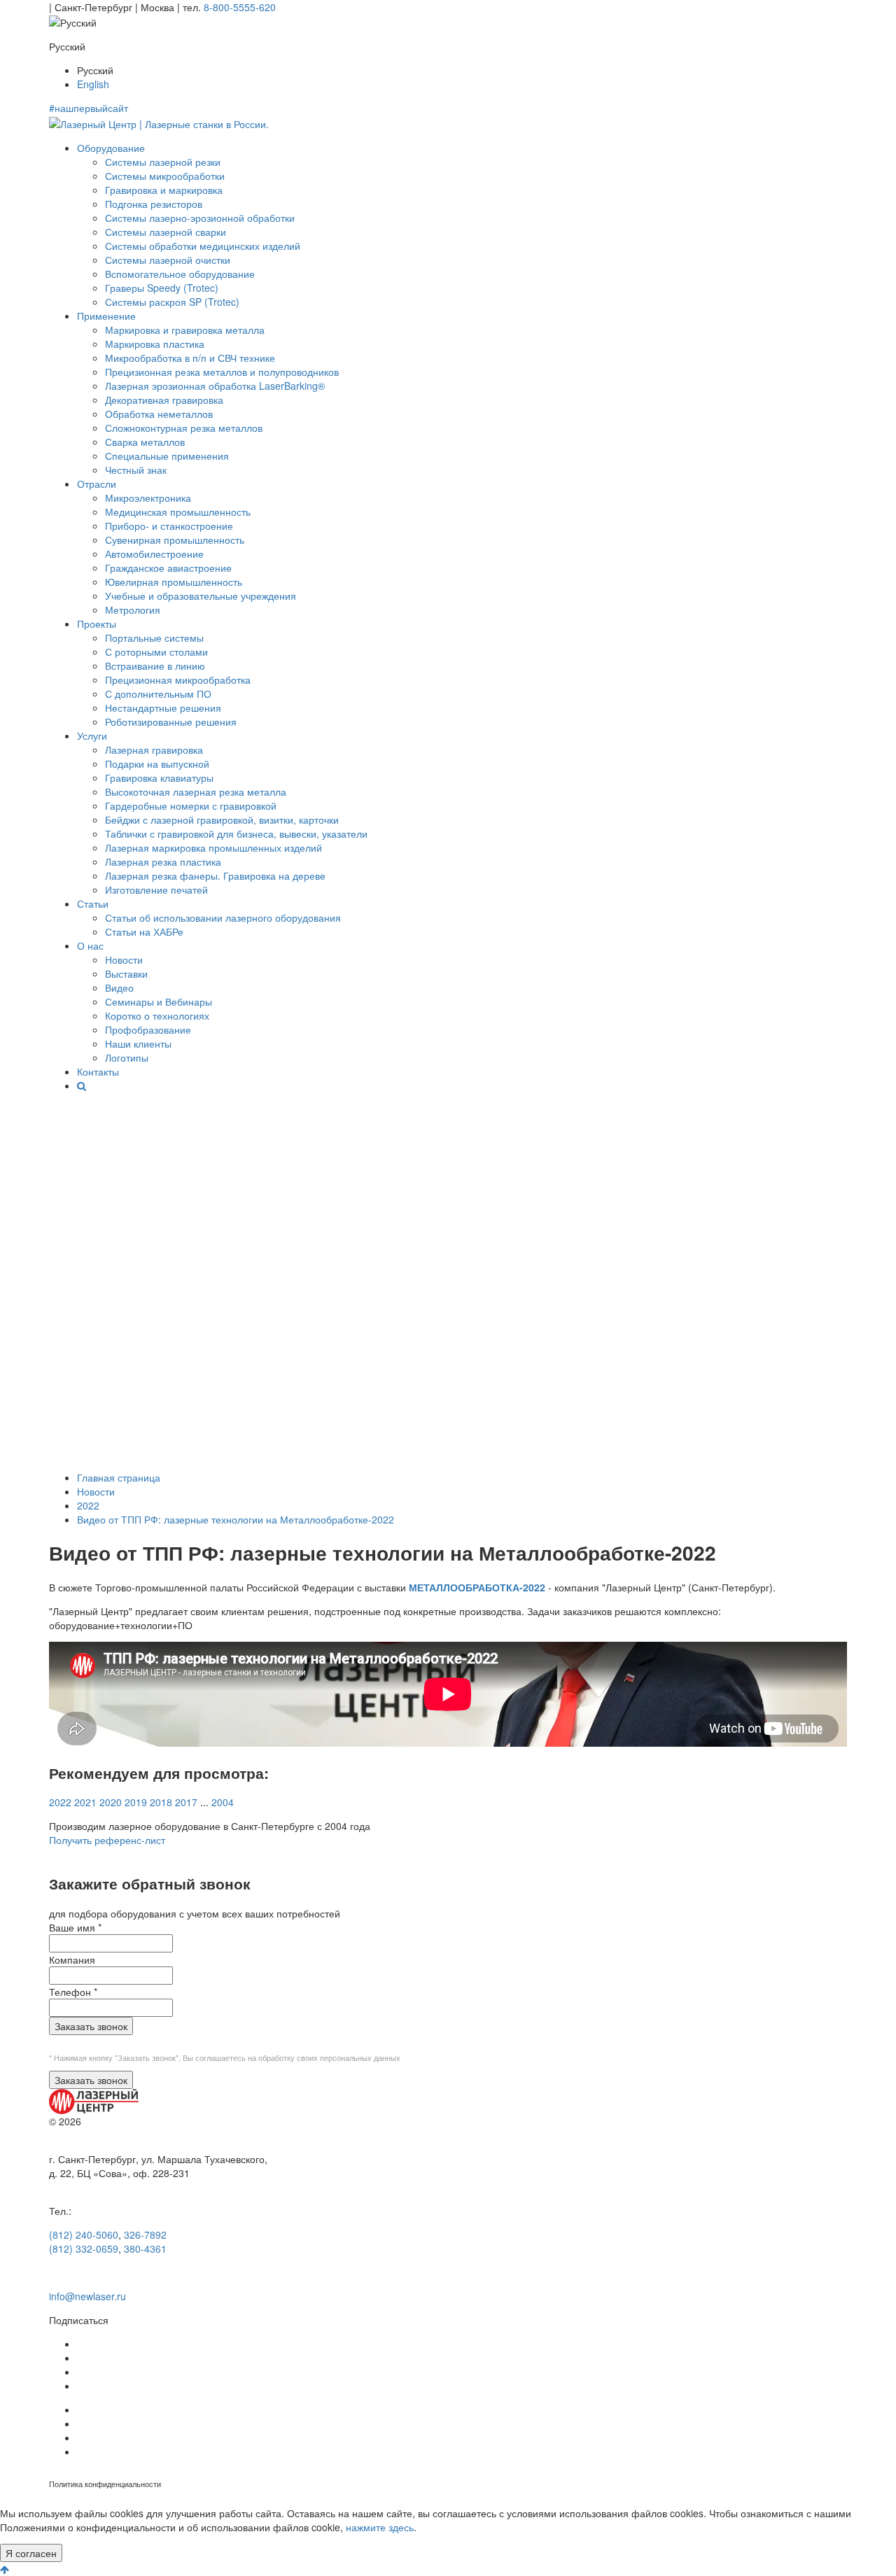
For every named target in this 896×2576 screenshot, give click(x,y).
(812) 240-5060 (84, 2234)
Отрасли (97, 484)
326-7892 (145, 2234)
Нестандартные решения (163, 708)
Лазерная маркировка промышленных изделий (213, 847)
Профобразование (148, 1029)
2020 (111, 1802)
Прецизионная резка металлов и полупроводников (222, 372)
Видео (119, 987)
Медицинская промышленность (178, 512)
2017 (186, 1802)
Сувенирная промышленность (175, 540)
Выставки (126, 973)
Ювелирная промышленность (174, 582)
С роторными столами (156, 652)
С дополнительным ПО (158, 694)
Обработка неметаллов (159, 414)
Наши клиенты (138, 1043)
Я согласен (31, 2553)
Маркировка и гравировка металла (185, 330)
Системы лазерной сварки (166, 232)
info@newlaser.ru (87, 2296)
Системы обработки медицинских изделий (203, 246)
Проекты (97, 624)
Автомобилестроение (154, 554)
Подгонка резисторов (154, 204)
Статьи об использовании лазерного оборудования (223, 917)
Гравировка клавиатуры (159, 777)
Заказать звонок (91, 2026)
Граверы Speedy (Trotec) (162, 288)
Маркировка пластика (155, 344)
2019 (136, 1802)
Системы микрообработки (165, 176)
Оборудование (111, 148)
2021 (85, 1802)
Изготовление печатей (156, 889)
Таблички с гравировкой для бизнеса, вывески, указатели (236, 833)
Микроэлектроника (148, 498)
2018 (161, 1802)
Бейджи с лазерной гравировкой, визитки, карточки (222, 819)
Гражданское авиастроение (168, 568)
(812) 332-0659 (84, 2248)
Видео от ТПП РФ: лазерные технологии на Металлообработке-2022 (236, 1519)
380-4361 (145, 2248)
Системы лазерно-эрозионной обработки (200, 218)
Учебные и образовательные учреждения (201, 596)
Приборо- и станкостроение (169, 526)
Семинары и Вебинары (159, 1001)
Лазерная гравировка (154, 749)
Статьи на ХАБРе (144, 931)
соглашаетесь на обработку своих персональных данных (298, 2058)
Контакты (98, 1071)
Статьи (93, 903)
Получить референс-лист (107, 1840)
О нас (90, 945)
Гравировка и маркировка (164, 190)
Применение (106, 316)
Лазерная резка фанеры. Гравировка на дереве (215, 875)
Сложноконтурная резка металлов (184, 428)
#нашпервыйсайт (89, 108)
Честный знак (136, 470)
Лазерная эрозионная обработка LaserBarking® (215, 386)
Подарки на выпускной (157, 763)
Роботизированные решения (171, 722)
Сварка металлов (145, 442)
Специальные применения (167, 456)
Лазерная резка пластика (163, 861)
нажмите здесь (380, 2527)
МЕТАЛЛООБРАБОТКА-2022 (477, 1587)
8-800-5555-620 (240, 7)
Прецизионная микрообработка (178, 680)
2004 (223, 1802)
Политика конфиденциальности (105, 2484)
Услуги (92, 736)
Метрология (133, 610)
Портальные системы (154, 638)
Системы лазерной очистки (168, 260)
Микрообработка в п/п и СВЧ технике (190, 358)
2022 (88, 1505)
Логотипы (127, 1057)
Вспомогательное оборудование (180, 274)
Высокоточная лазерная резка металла (196, 791)
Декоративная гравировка (164, 400)
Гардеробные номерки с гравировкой (191, 805)
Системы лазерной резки (163, 162)
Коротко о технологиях (157, 1015)
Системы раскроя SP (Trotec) (172, 302)
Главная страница (119, 1477)
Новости (124, 959)
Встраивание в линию (155, 666)
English (93, 84)
